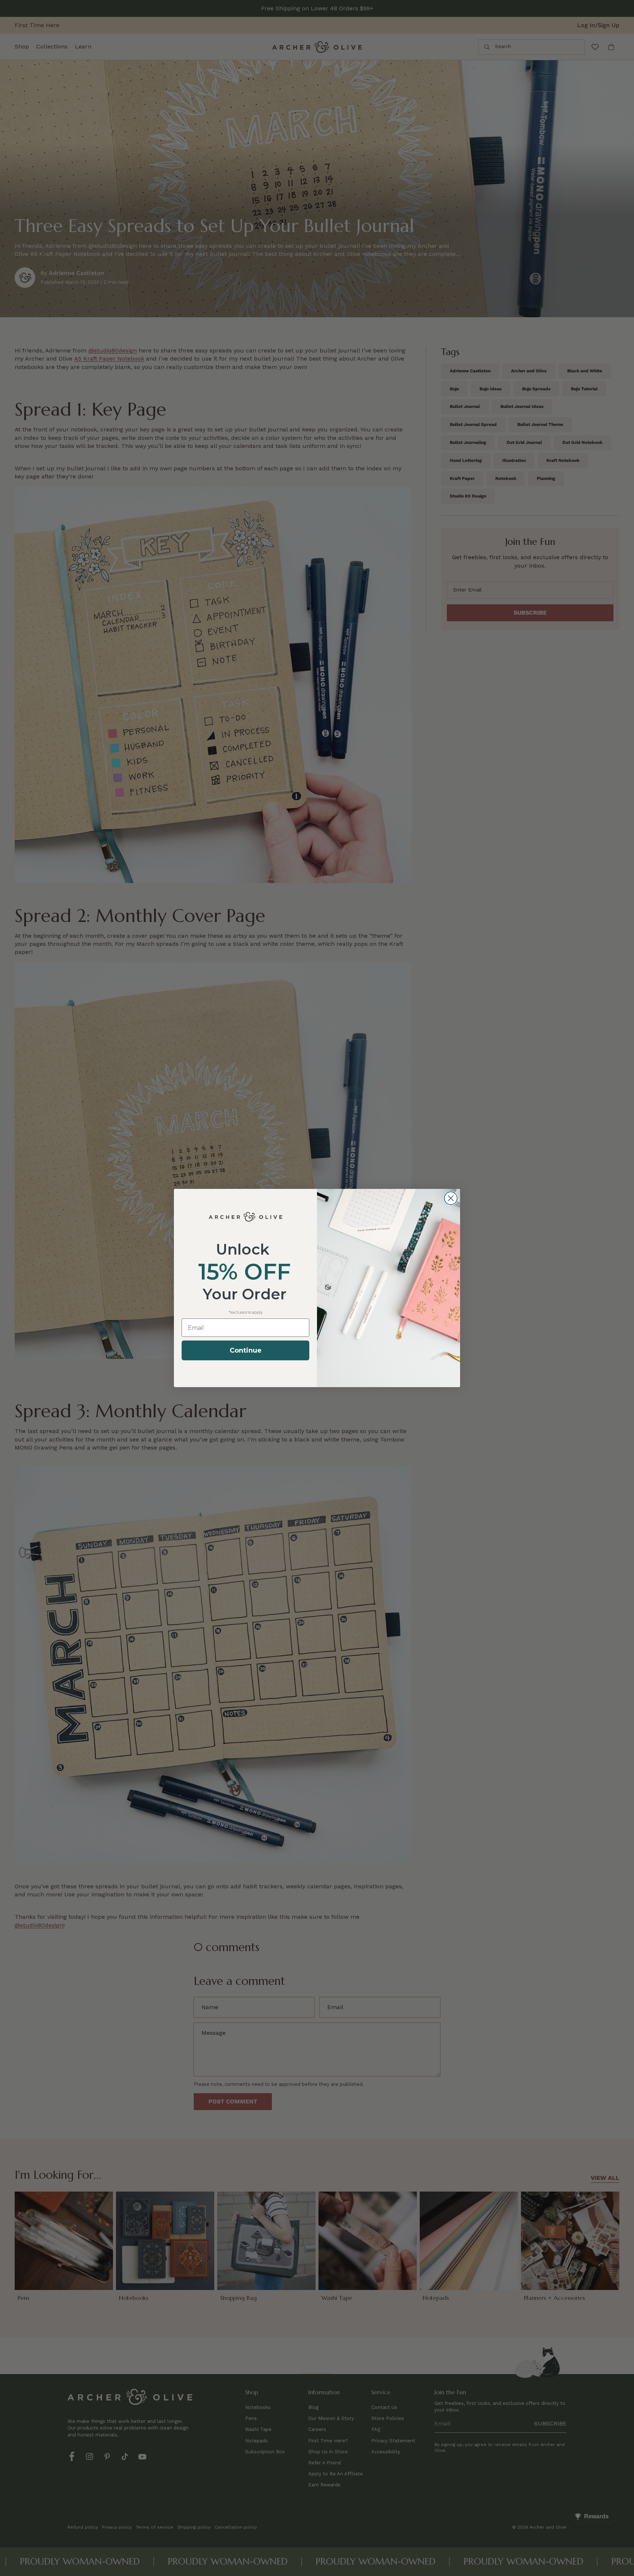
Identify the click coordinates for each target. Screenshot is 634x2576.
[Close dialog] (451, 1198)
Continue (246, 1350)
